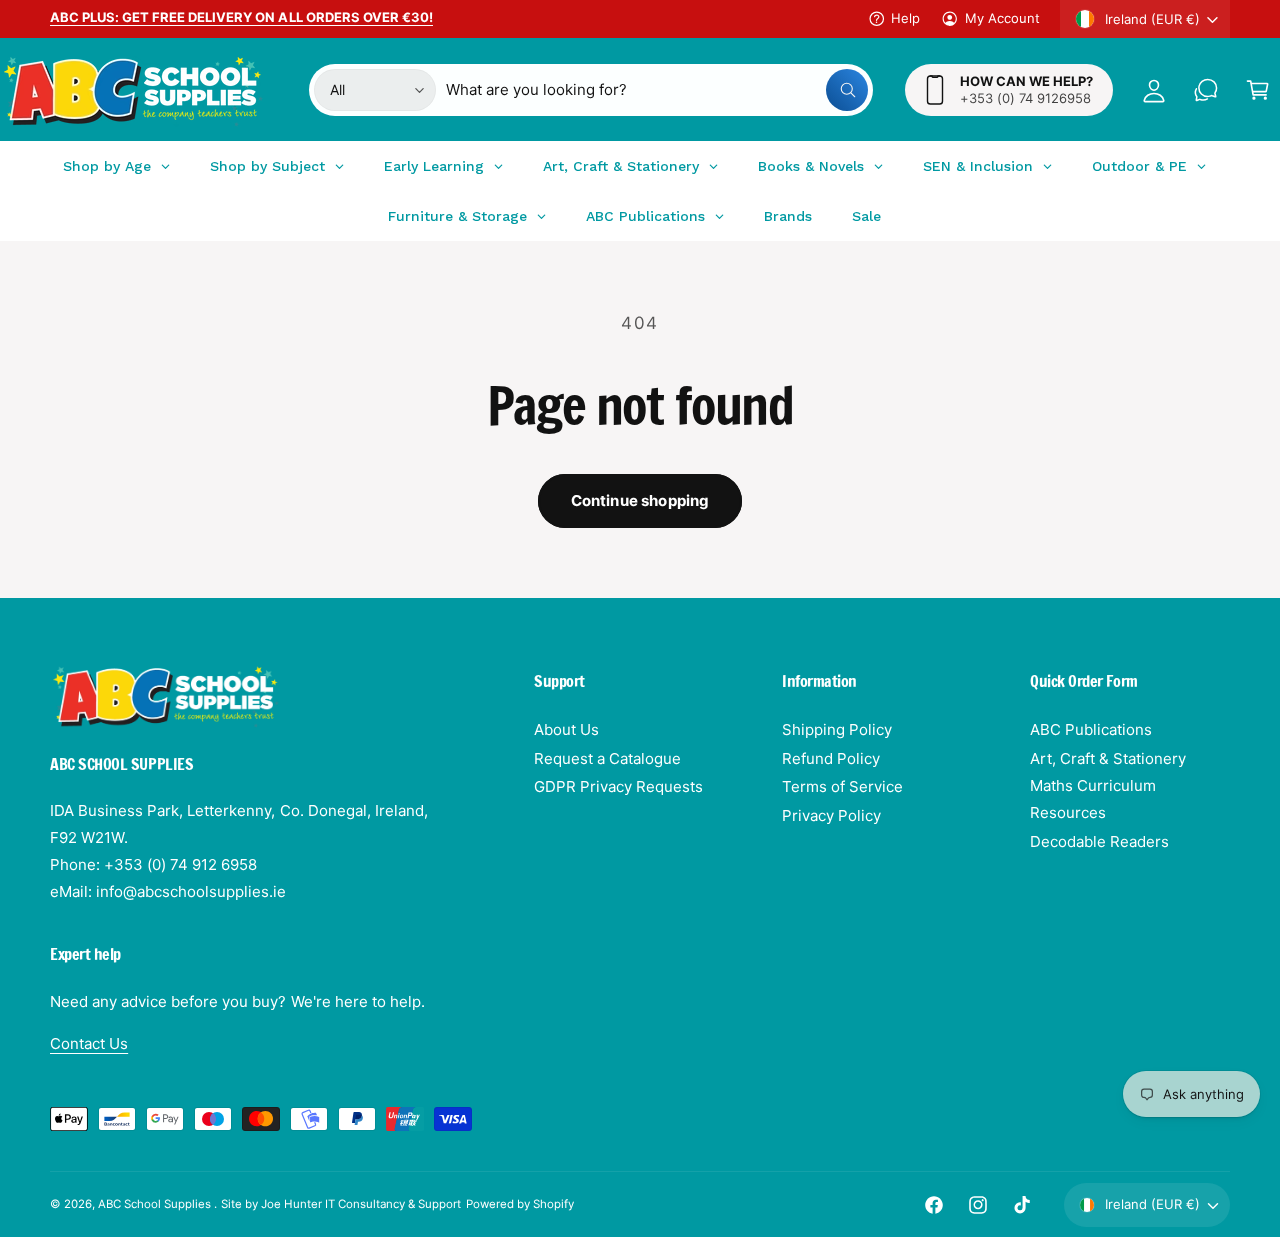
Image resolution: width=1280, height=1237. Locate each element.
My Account (1002, 18)
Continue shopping (640, 500)
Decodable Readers (1099, 841)
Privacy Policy (831, 815)
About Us (566, 729)
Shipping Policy (837, 729)
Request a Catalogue (607, 758)
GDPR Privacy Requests (618, 786)
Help (905, 18)
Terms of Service (842, 786)
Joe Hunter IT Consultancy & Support (361, 1204)
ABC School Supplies (156, 1204)
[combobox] (657, 90)
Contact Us (89, 1043)
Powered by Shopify (520, 1204)
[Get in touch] (1206, 90)
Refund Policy (831, 758)
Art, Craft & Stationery (1108, 758)
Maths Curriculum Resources (1093, 799)
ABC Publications (1091, 729)
